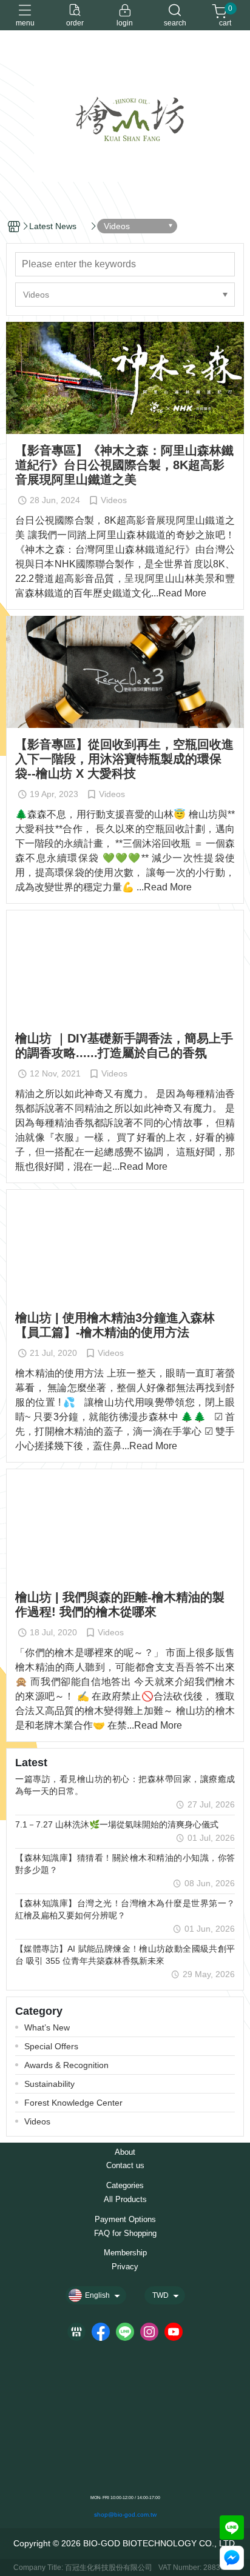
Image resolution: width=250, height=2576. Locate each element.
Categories (125, 2186)
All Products (125, 2200)
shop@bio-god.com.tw (125, 2514)
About (125, 2153)
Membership (125, 2253)
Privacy (125, 2267)
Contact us (125, 2166)
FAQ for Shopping (125, 2234)
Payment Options (125, 2220)
